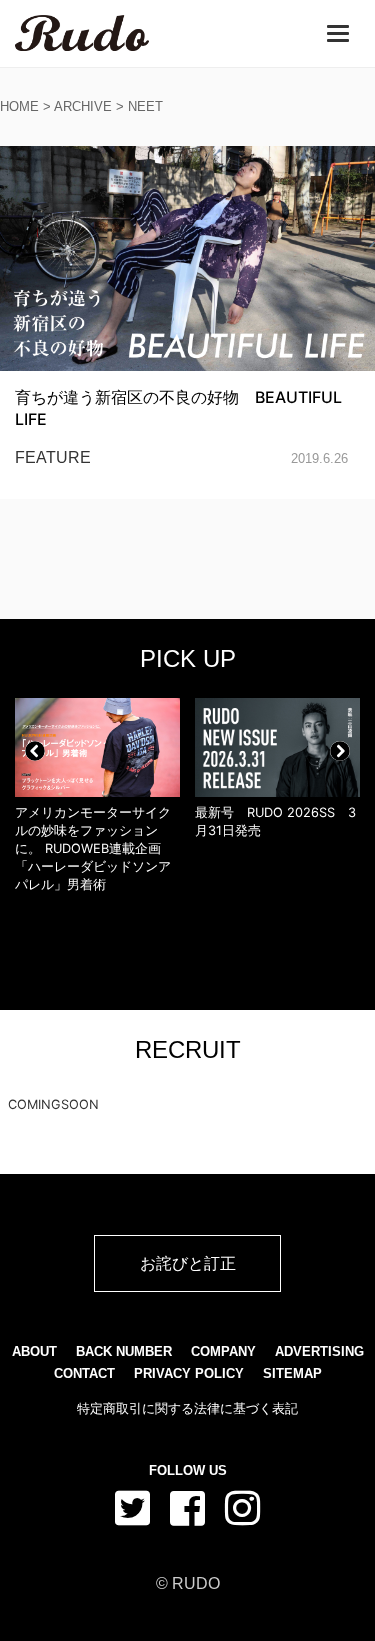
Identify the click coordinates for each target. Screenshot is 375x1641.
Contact (84, 1373)
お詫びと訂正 (188, 1263)
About (34, 1351)
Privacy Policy (189, 1373)
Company (223, 1351)
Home (19, 106)
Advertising (319, 1351)
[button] (35, 751)
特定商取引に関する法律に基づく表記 (187, 1408)
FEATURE (53, 457)
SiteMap (292, 1373)
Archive (83, 106)
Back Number (124, 1351)
